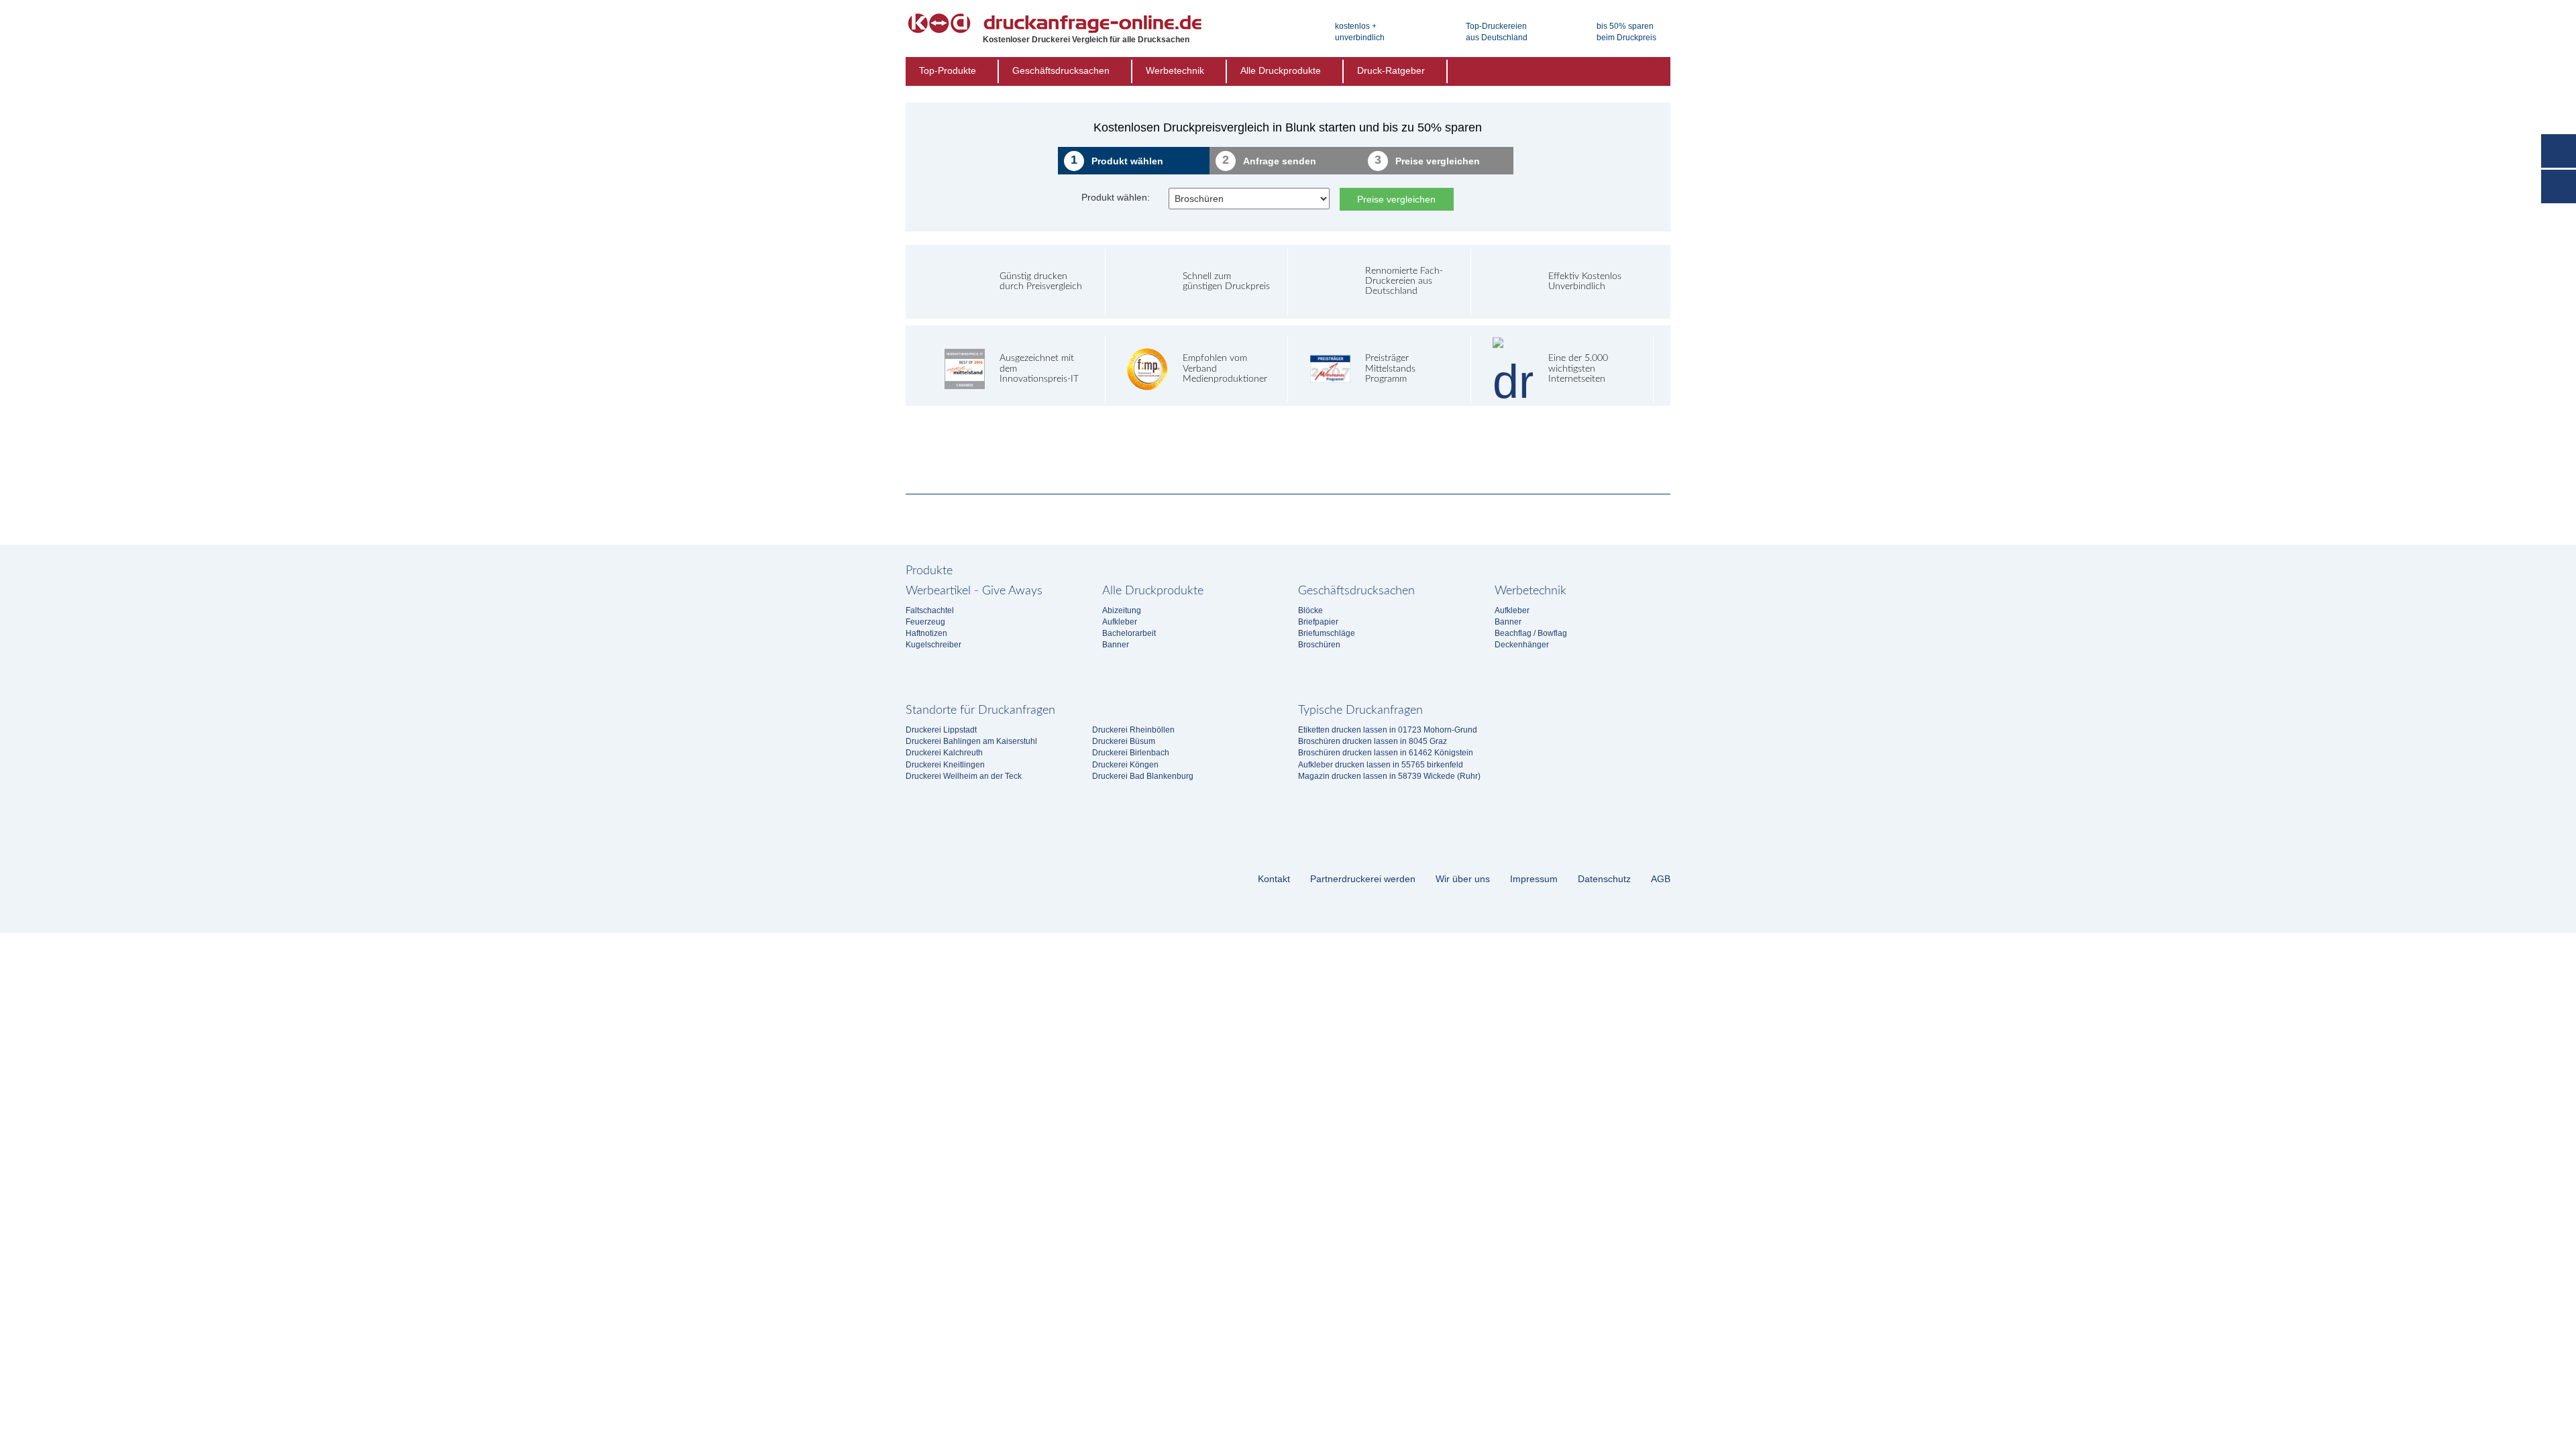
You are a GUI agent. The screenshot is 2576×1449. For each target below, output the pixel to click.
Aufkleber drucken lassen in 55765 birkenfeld (1381, 765)
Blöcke (1310, 610)
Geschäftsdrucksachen (1061, 70)
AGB (1661, 879)
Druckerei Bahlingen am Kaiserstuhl (971, 741)
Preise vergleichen (1396, 199)
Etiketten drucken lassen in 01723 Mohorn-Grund (1388, 730)
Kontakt (1274, 879)
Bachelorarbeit (1129, 633)
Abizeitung (1122, 610)
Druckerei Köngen (1125, 765)
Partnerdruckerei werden (1363, 879)
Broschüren (1319, 645)
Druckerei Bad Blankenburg (1143, 776)
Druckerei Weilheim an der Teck (964, 776)
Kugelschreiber (933, 645)
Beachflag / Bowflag (1531, 633)
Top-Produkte (948, 70)
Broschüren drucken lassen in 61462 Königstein (1386, 753)
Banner (1116, 645)
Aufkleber (1120, 622)
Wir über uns (1463, 879)
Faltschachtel (930, 610)
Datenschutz (1604, 879)
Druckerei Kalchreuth (944, 753)
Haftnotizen (926, 633)
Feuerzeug (925, 622)
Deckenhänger (1522, 645)
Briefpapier (1318, 622)
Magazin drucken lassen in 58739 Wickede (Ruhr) (1389, 776)
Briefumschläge (1327, 633)
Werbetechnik (1175, 70)
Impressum (1534, 879)
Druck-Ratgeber (1391, 70)
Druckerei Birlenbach (1131, 753)
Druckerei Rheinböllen (1133, 730)
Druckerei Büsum (1124, 741)
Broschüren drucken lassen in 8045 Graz (1373, 741)
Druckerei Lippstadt (941, 730)
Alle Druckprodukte (1281, 70)
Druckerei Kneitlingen (945, 765)
